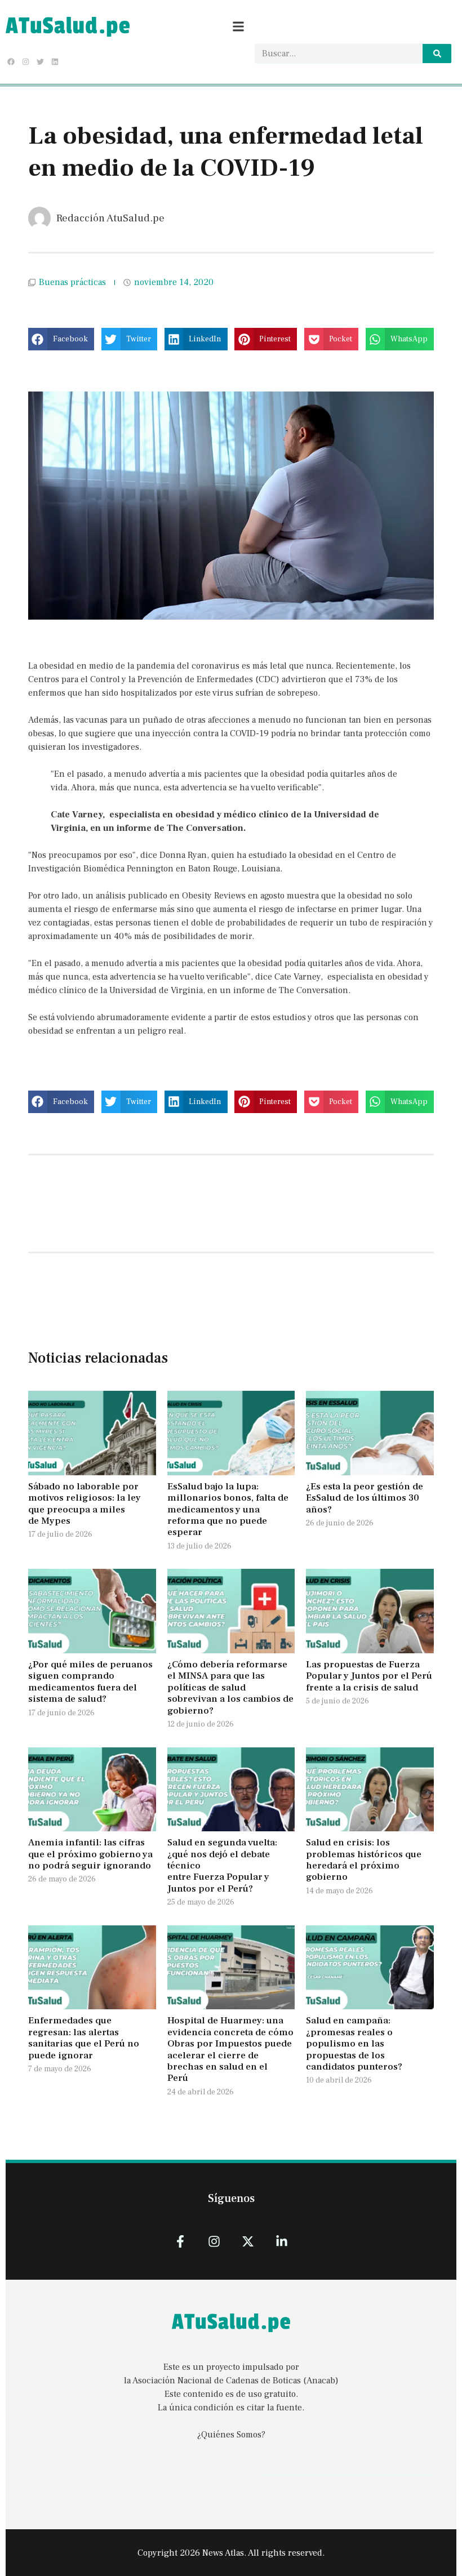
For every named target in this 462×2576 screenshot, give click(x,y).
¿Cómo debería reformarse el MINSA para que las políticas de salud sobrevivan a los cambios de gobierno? (230, 1688)
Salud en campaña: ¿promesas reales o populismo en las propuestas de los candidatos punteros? (355, 2044)
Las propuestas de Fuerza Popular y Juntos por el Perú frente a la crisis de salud (369, 1676)
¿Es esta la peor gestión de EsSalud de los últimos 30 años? (365, 1498)
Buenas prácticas (72, 282)
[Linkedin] (55, 61)
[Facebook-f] (180, 2241)
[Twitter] (40, 61)
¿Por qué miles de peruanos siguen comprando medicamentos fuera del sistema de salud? (90, 1682)
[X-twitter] (248, 2241)
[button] (61, 339)
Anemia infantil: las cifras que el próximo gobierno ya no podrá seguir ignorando (90, 1854)
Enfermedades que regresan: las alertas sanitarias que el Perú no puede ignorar (84, 2038)
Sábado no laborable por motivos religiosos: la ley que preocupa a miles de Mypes (85, 1504)
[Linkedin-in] (282, 2241)
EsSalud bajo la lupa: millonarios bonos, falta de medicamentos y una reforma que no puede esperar (228, 1510)
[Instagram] (25, 61)
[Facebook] (11, 61)
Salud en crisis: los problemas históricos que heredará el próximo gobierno (364, 1860)
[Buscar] (437, 54)
